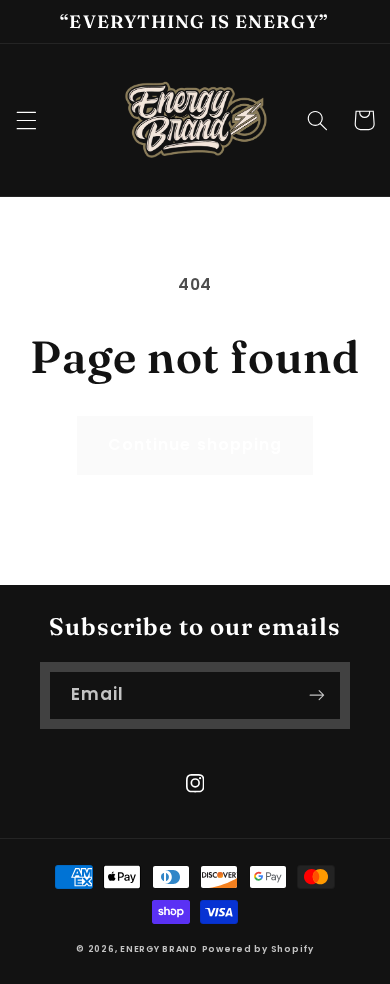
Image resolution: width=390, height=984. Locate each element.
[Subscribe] (317, 695)
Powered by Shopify (258, 949)
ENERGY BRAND (159, 949)
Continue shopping (195, 444)
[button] (26, 120)
